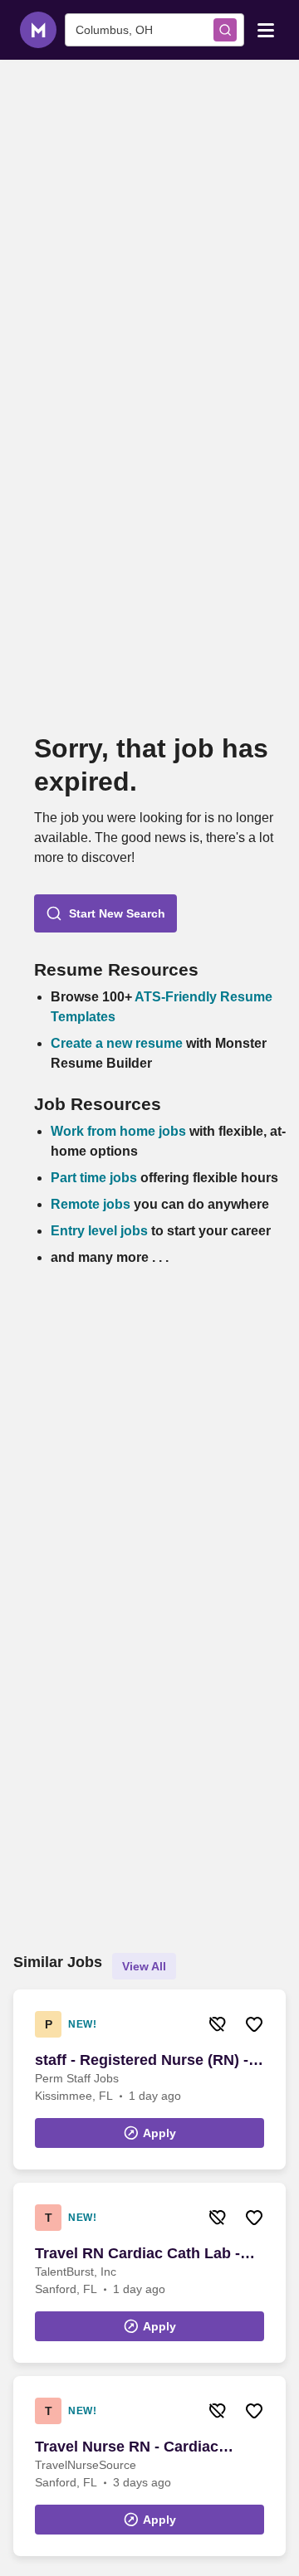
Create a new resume (118, 1043)
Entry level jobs (99, 1231)
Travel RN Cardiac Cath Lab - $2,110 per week (137, 2254)
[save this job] (254, 2024)
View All (144, 1966)
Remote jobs (91, 1204)
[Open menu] (266, 29)
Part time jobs (94, 1178)
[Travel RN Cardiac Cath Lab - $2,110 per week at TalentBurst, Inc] (149, 2273)
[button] (105, 913)
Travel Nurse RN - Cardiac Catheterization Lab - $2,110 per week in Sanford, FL (147, 2447)
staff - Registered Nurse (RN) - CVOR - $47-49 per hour (142, 2061)
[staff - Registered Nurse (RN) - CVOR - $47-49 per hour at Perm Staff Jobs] (149, 2079)
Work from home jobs (118, 1131)
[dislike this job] (218, 2024)
